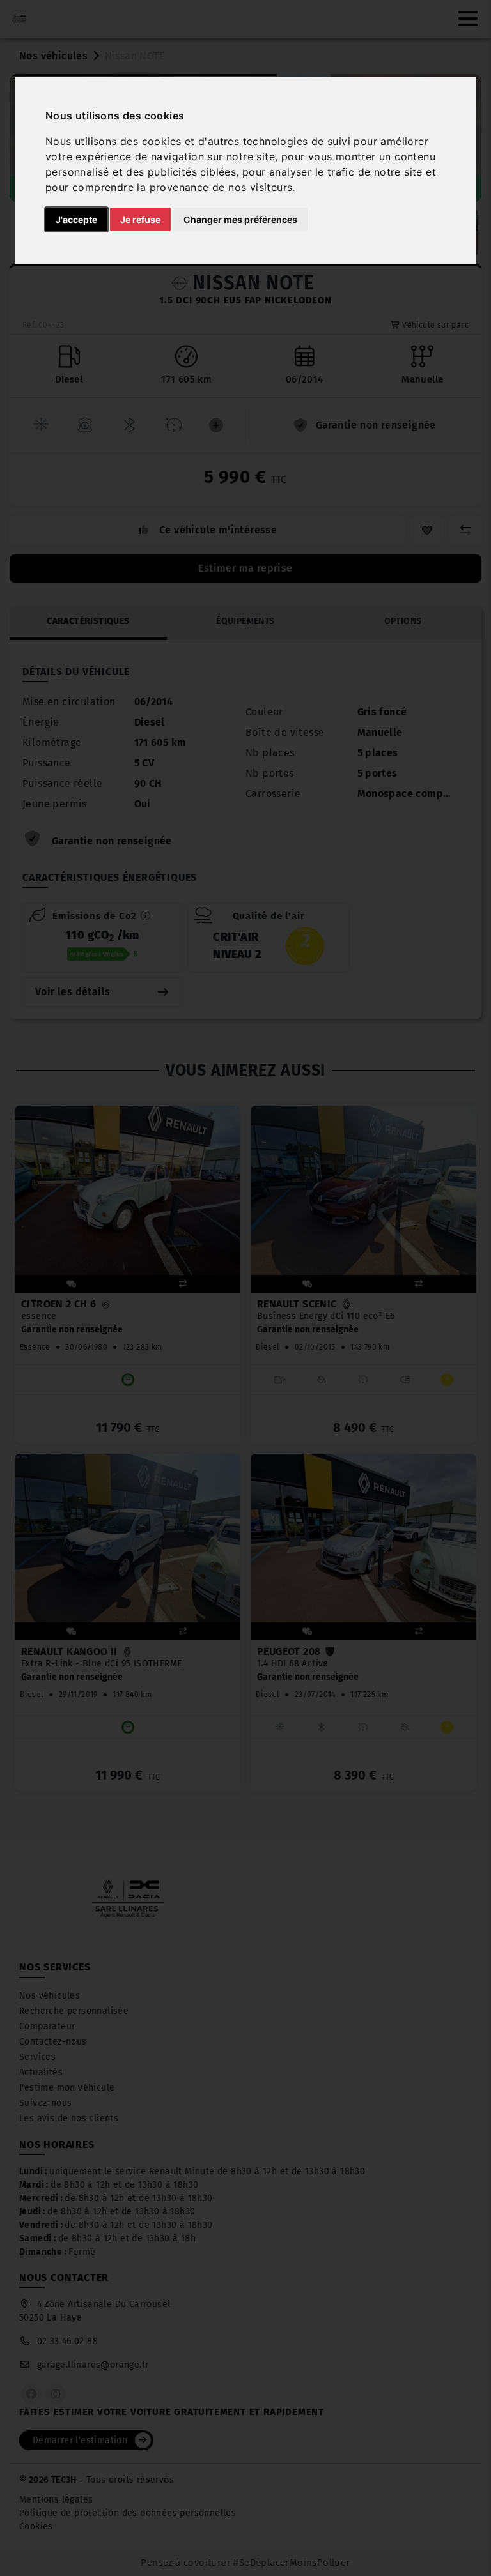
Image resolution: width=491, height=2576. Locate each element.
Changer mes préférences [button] (240, 219)
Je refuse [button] (140, 219)
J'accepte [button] (76, 219)
